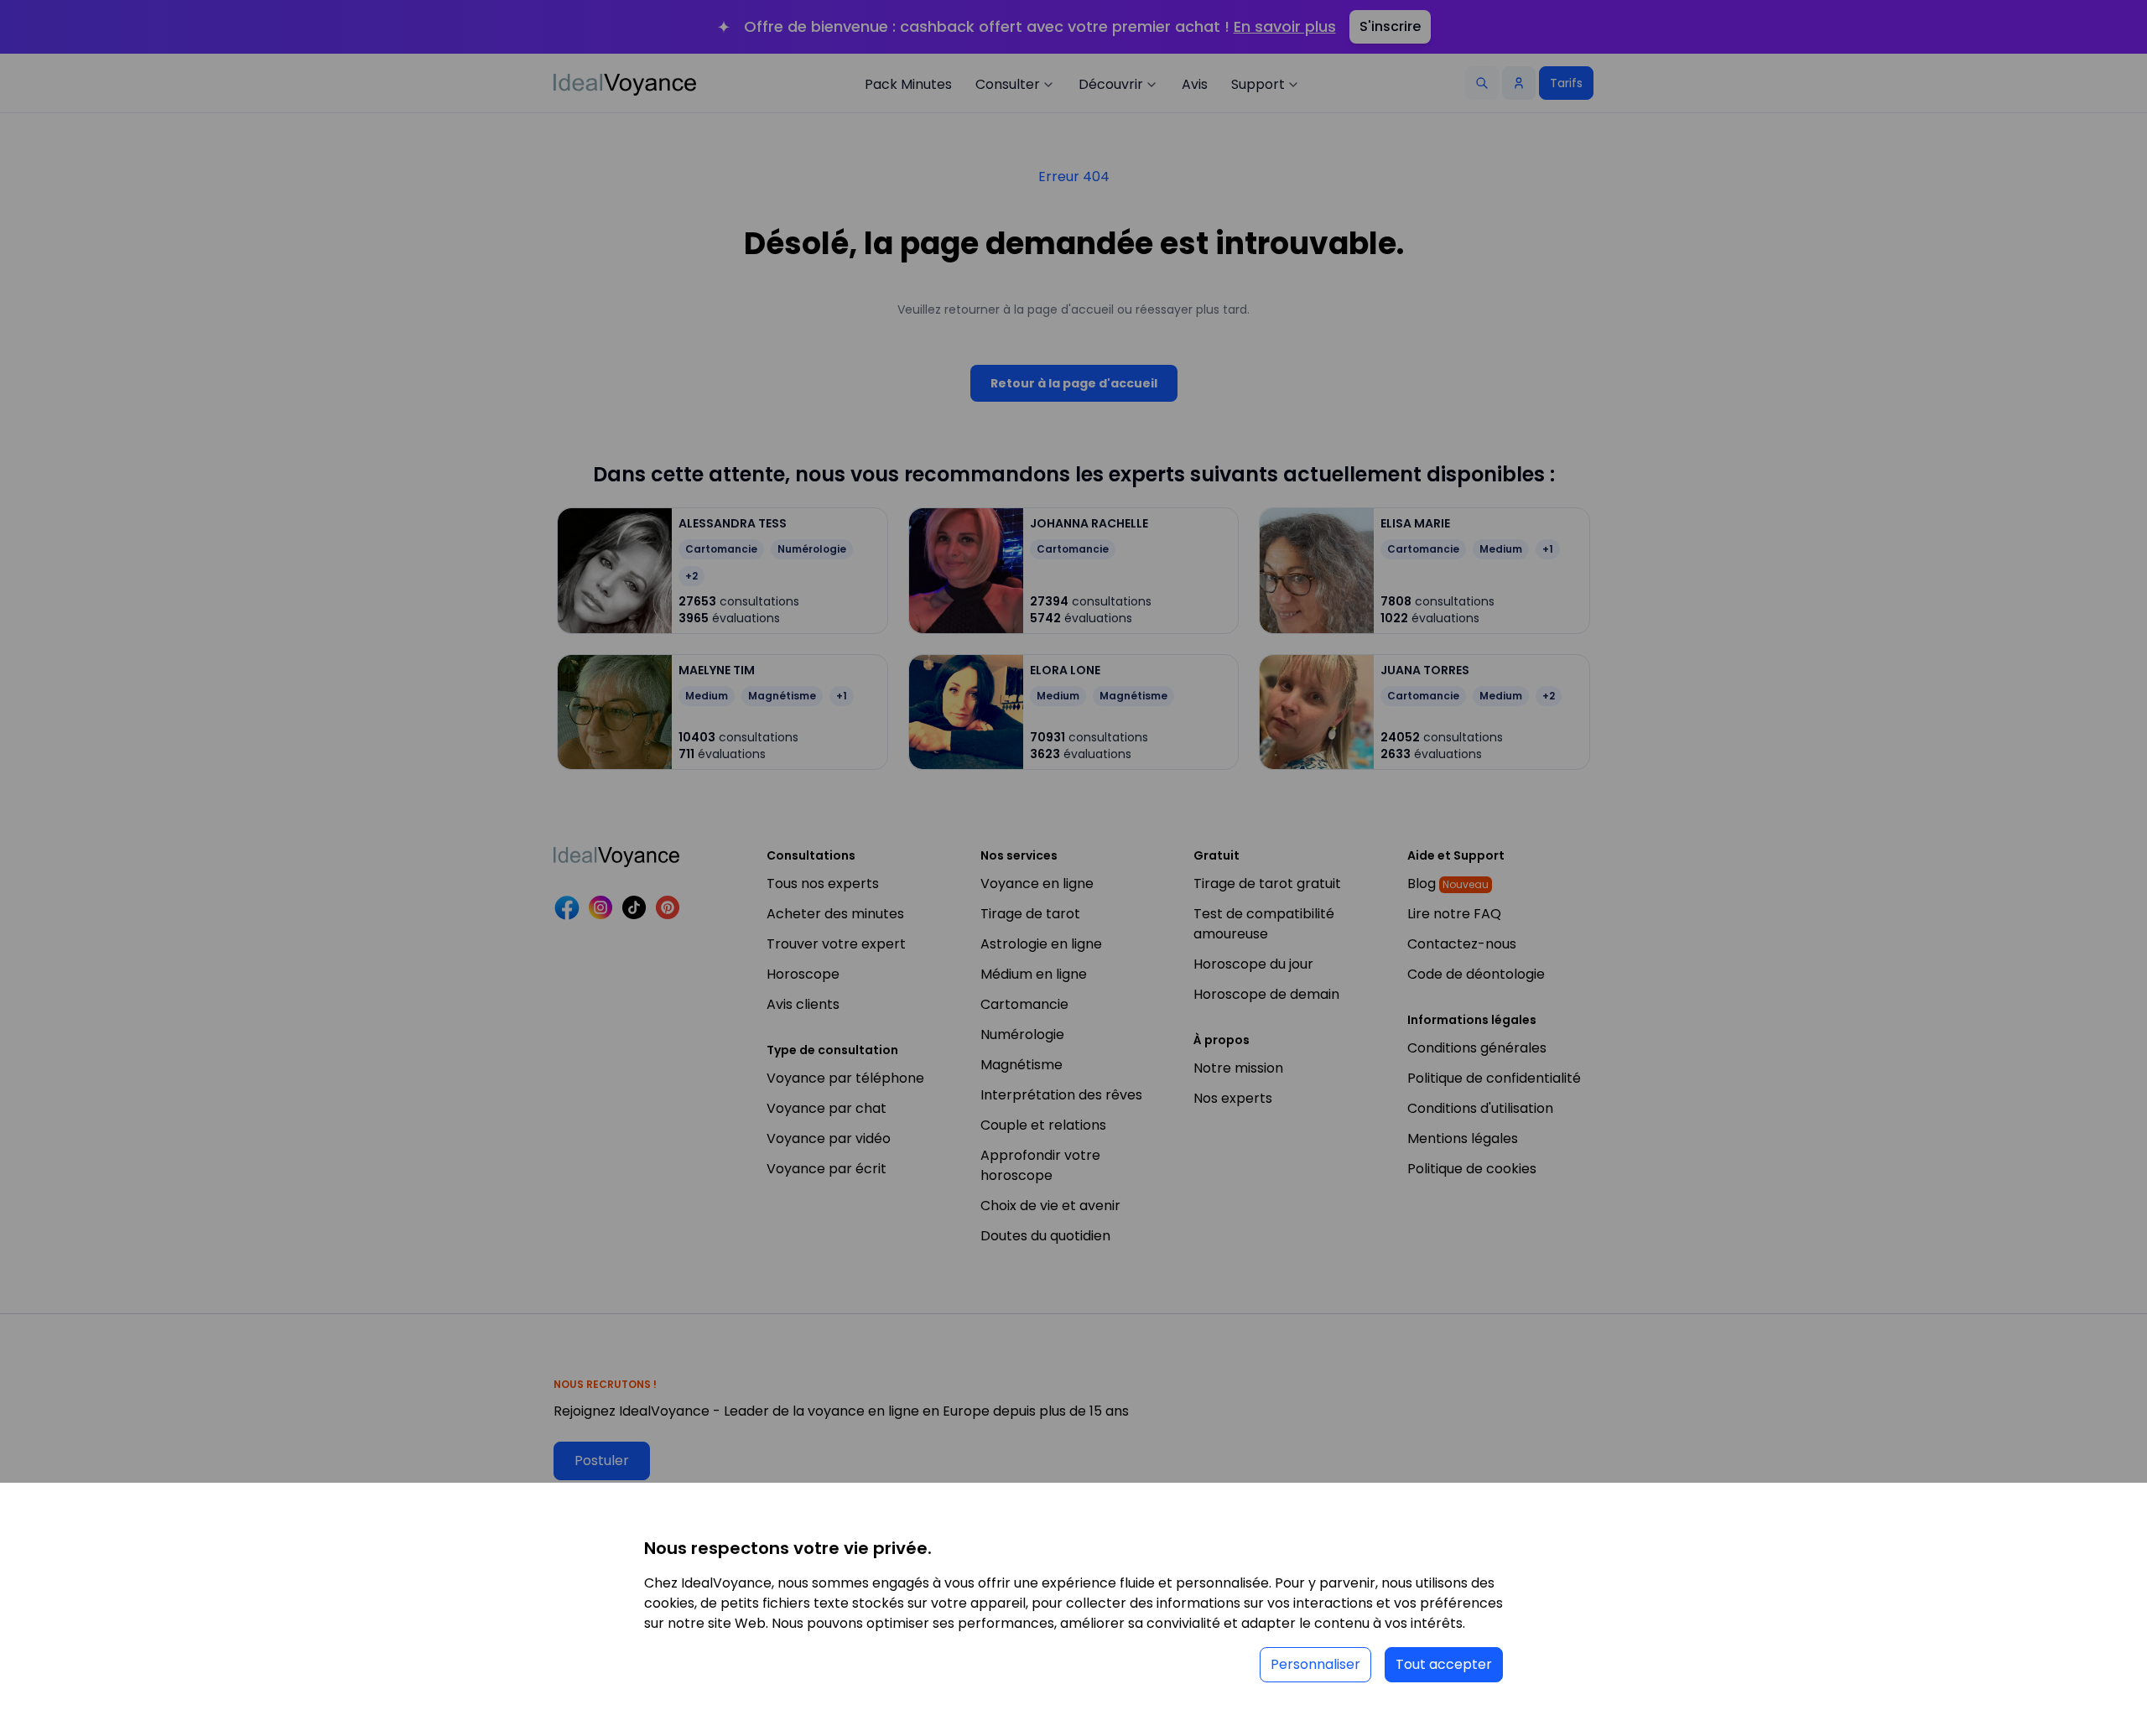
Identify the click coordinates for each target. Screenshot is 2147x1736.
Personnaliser (1315, 1664)
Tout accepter (1444, 1664)
